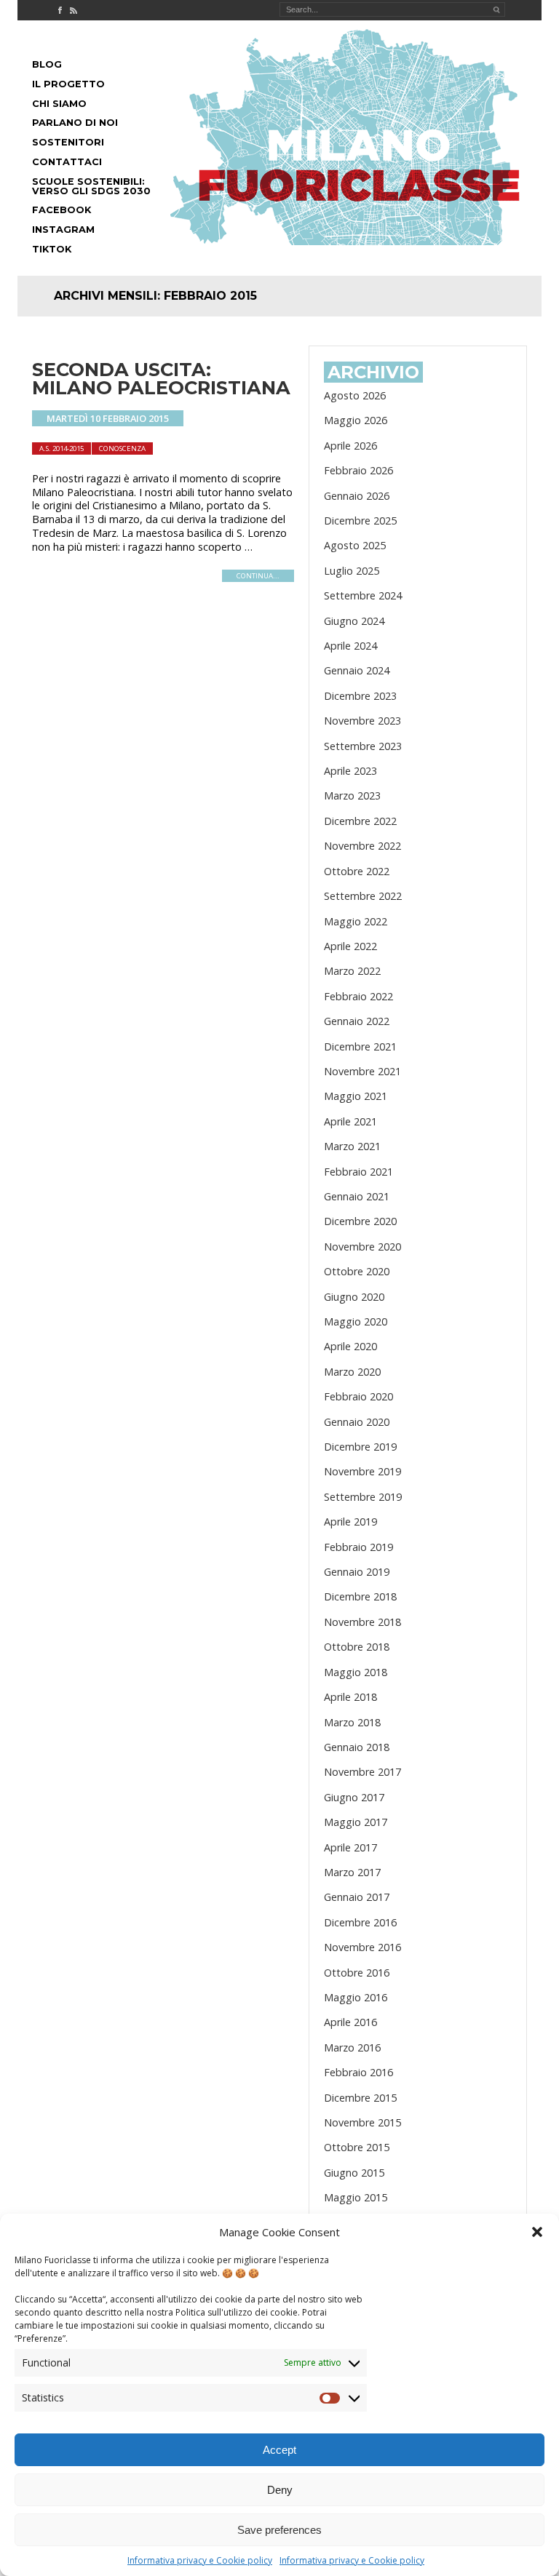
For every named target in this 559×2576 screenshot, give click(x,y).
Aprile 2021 (350, 1121)
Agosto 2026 (355, 395)
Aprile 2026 (350, 446)
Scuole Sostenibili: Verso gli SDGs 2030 (91, 186)
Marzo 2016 (352, 2047)
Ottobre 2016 (357, 1973)
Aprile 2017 (350, 1847)
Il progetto (68, 84)
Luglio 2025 (352, 571)
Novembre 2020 (362, 1247)
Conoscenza (122, 448)
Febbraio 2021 (358, 1172)
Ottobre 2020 (357, 1271)
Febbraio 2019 (358, 1547)
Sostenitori (68, 142)
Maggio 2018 (356, 1672)
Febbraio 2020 (358, 1396)
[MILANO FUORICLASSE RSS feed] (74, 10)
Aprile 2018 (350, 1697)
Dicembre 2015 (360, 2098)
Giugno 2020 (354, 1297)
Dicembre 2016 (360, 1922)
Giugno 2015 (354, 2173)
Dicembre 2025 (360, 521)
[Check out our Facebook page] (60, 10)
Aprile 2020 (350, 1346)
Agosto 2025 (355, 545)
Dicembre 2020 (360, 1221)
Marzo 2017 (352, 1872)
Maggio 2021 (356, 1096)
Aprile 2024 (350, 646)
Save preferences (279, 2530)
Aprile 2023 (350, 771)
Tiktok (52, 249)
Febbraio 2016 (358, 2072)
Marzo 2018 (352, 1722)
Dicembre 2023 (360, 696)
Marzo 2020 (352, 1372)
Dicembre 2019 (360, 1447)
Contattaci (67, 162)
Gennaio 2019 (357, 1572)
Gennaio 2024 (357, 670)
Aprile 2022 (350, 946)
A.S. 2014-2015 (62, 448)
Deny (280, 2490)
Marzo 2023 (352, 795)
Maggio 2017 (356, 1822)
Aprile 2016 (350, 2022)
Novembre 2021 (362, 1071)
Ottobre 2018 (357, 1647)
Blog (47, 64)
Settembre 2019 (363, 1497)
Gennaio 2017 (357, 1897)
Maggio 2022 (356, 921)
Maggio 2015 (356, 2197)
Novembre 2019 (362, 1471)
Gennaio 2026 (357, 496)
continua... (258, 576)
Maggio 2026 (356, 420)
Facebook (62, 210)
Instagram (63, 230)
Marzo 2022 (352, 971)
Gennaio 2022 (357, 1021)
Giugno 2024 (354, 621)
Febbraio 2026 (358, 470)
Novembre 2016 (362, 1947)
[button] (537, 2232)
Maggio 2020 (356, 1321)
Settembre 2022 (363, 896)
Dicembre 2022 (360, 821)
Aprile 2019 (350, 1522)
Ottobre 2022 (357, 871)
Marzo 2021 (352, 1146)
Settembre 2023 (363, 746)
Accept (279, 2450)
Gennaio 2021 (357, 1196)
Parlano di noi (75, 123)
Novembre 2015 (362, 2122)
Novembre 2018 (362, 1622)
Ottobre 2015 (357, 2147)
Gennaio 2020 (357, 1422)
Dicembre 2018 (360, 1596)
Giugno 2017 (354, 1797)
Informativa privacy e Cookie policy (200, 2560)
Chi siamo (59, 104)
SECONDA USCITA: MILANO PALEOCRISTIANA (161, 379)
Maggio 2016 (356, 1997)
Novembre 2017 (362, 1772)
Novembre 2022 (362, 846)
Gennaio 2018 (357, 1747)
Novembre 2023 (362, 721)
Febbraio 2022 (358, 996)
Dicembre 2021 (360, 1046)
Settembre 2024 (363, 595)
